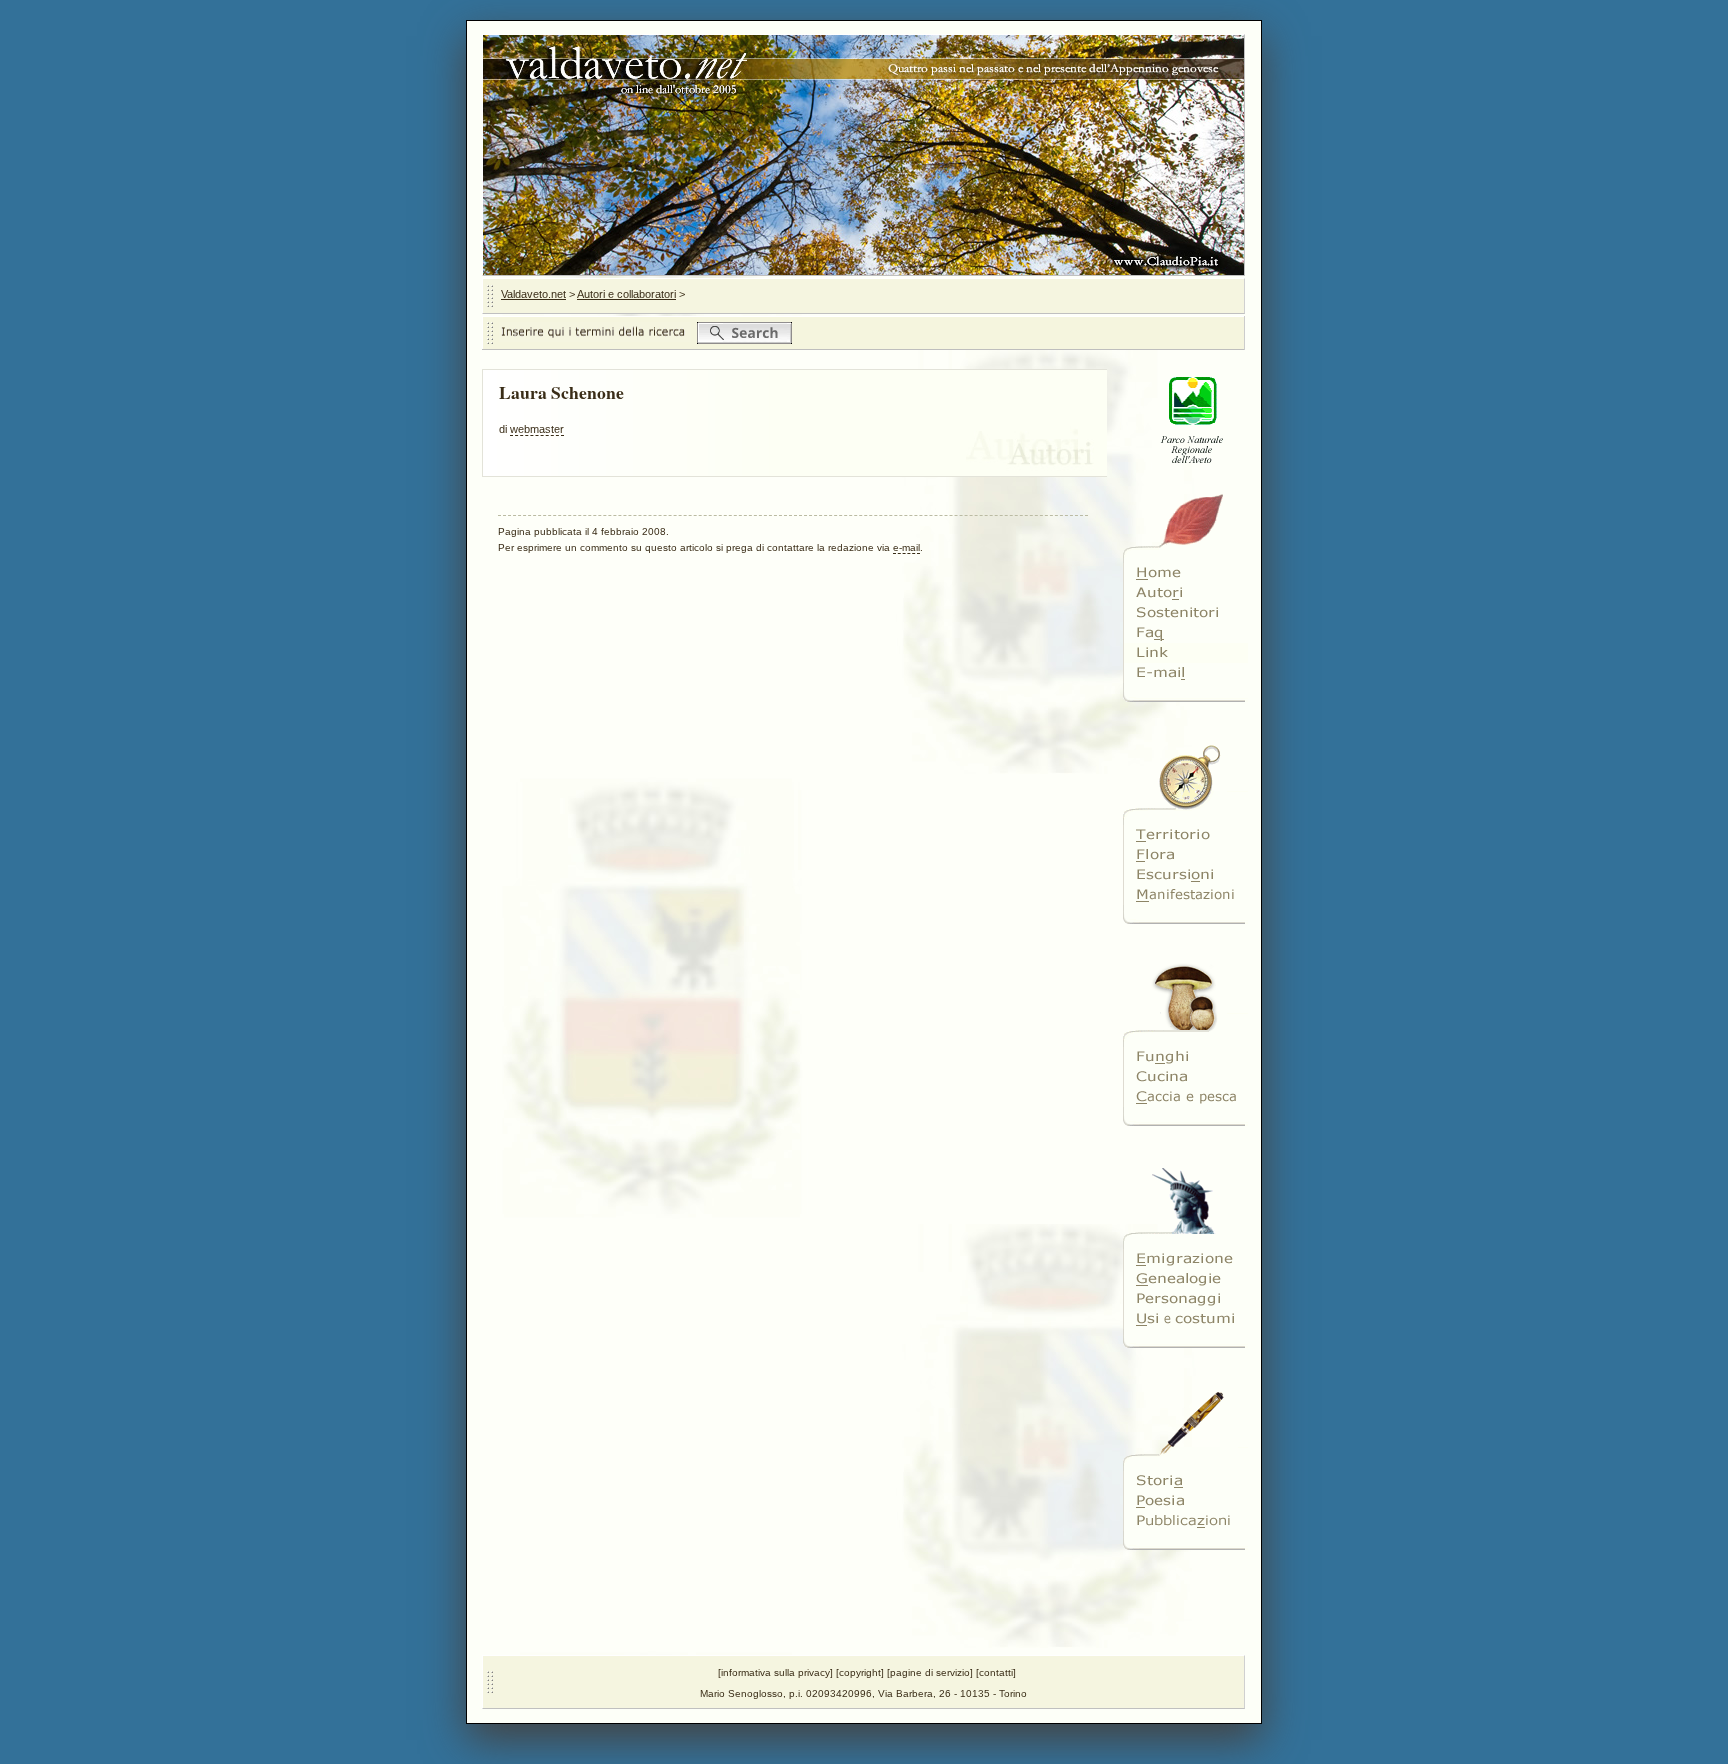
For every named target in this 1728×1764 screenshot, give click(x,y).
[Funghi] (1185, 1057)
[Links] (1185, 653)
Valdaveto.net (533, 294)
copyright (860, 1672)
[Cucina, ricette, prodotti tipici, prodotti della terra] (1185, 1077)
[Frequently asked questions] (1185, 633)
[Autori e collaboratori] (1185, 593)
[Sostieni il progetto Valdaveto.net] (1185, 613)
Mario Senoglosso (741, 1693)
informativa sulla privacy (775, 1672)
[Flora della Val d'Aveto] (1185, 855)
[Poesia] (1185, 1501)
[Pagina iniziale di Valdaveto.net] (1185, 573)
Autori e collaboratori (626, 294)
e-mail (906, 547)
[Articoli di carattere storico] (1185, 1481)
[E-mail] (1185, 673)
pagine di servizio (930, 1672)
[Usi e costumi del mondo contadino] (1185, 1319)
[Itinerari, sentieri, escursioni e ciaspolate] (1185, 875)
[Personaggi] (1185, 1299)
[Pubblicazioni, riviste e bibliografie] (1185, 1521)
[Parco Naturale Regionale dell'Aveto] (1185, 476)
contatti (996, 1672)
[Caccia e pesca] (1185, 1097)
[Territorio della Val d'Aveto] (1185, 835)
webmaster (537, 429)
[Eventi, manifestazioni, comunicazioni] (1185, 895)
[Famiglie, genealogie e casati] (1185, 1279)
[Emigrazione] (1185, 1259)
